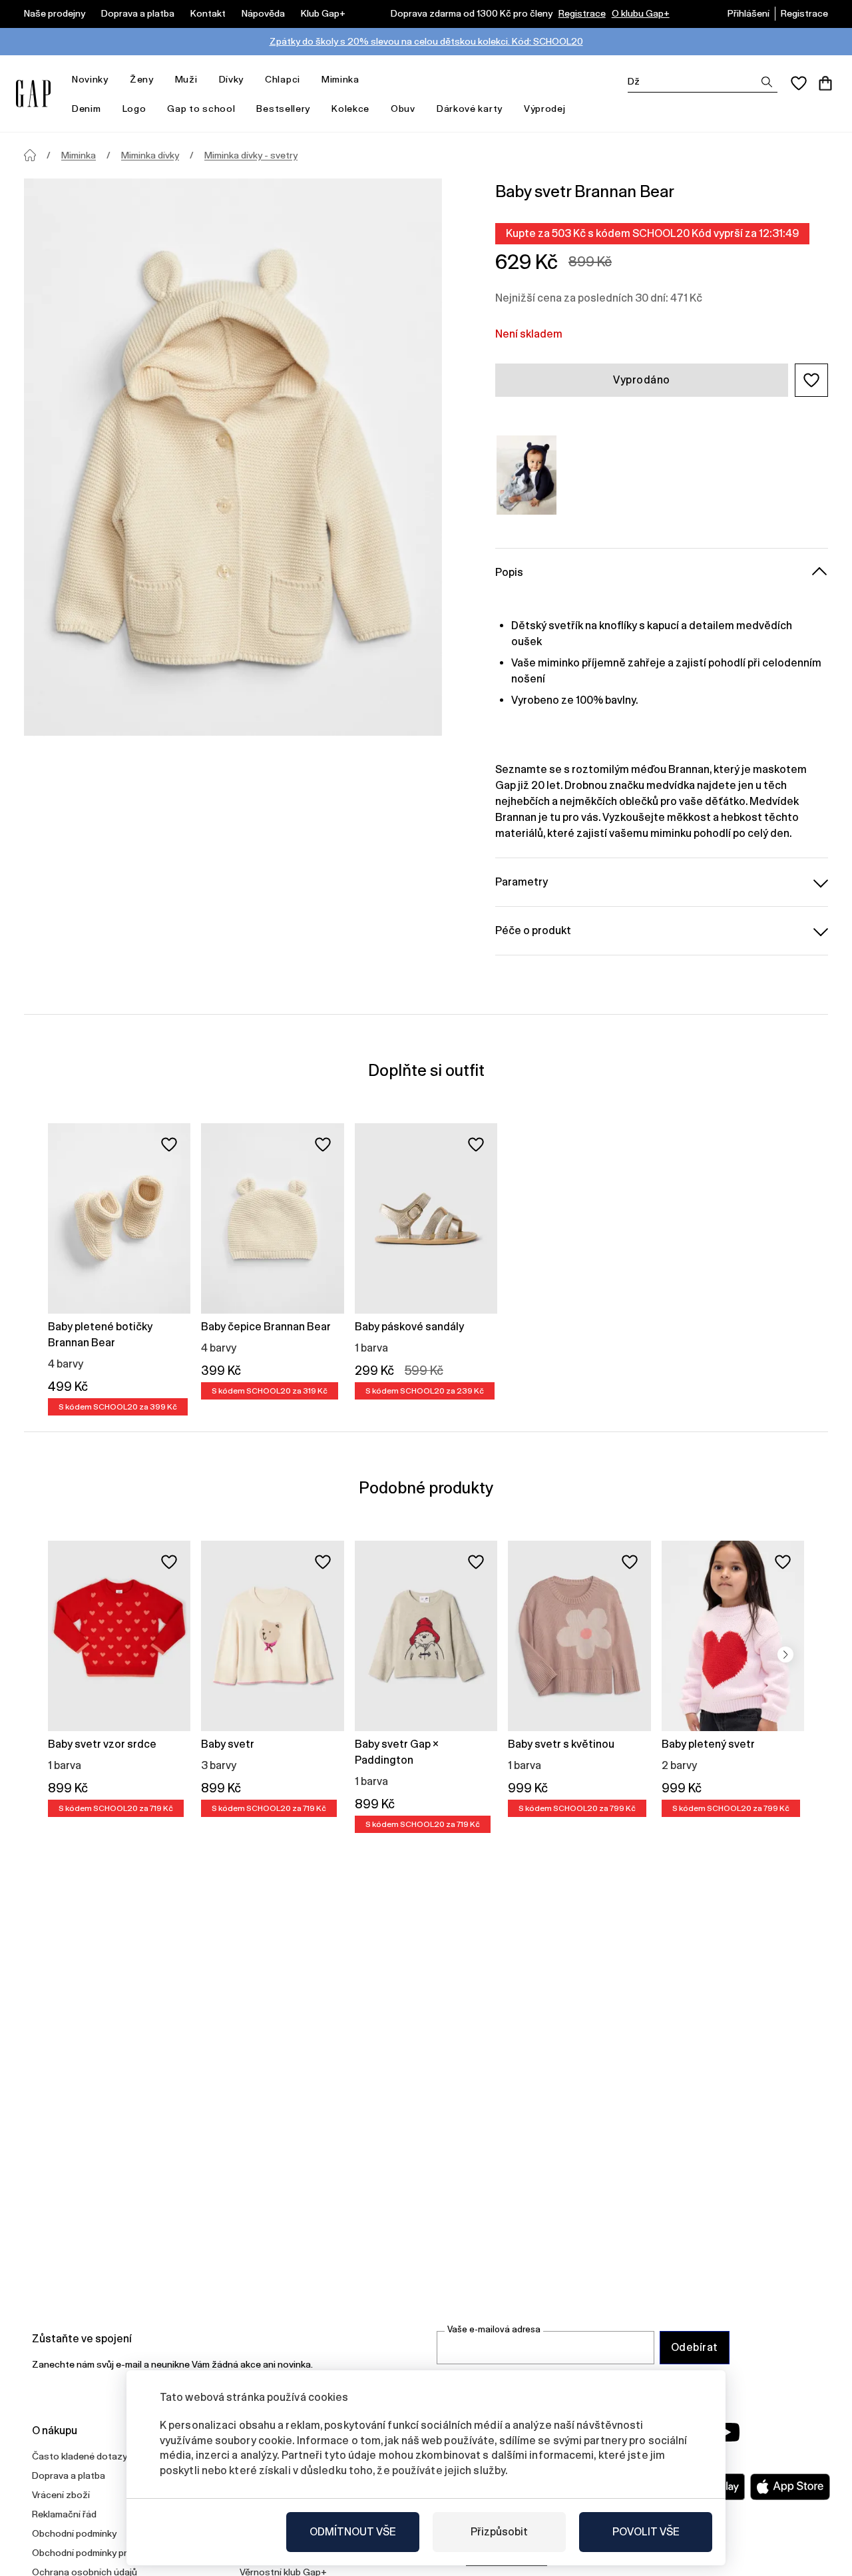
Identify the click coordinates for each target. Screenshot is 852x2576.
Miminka (340, 79)
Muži (186, 79)
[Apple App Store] (790, 2487)
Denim (87, 109)
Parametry (522, 882)
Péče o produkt (533, 930)
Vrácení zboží (61, 2495)
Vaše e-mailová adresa (494, 2329)
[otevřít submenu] (115, 80)
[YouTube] (727, 2432)
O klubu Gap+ (641, 13)
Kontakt (208, 13)
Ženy (142, 79)
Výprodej (545, 109)
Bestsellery (283, 109)
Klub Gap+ (323, 13)
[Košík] (825, 83)
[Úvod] (30, 155)
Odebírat (695, 2347)
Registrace (582, 13)
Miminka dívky (150, 155)
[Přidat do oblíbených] (169, 1145)
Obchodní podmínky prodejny (94, 2553)
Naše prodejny (55, 13)
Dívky (232, 79)
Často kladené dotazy (80, 2456)
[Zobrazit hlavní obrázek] (233, 457)
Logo (134, 109)
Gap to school (201, 109)
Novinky (90, 79)
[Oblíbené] (799, 83)
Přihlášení (748, 13)
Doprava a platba (138, 13)
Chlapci (283, 79)
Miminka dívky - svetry (251, 155)
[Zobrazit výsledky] (767, 82)
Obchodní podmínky (74, 2533)
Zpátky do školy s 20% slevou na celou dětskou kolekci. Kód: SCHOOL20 (426, 41)
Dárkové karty (470, 109)
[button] (811, 380)
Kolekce (350, 109)
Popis (509, 572)
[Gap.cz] (33, 94)
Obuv (403, 109)
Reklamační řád (64, 2514)
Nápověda (263, 13)
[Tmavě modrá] (527, 475)
